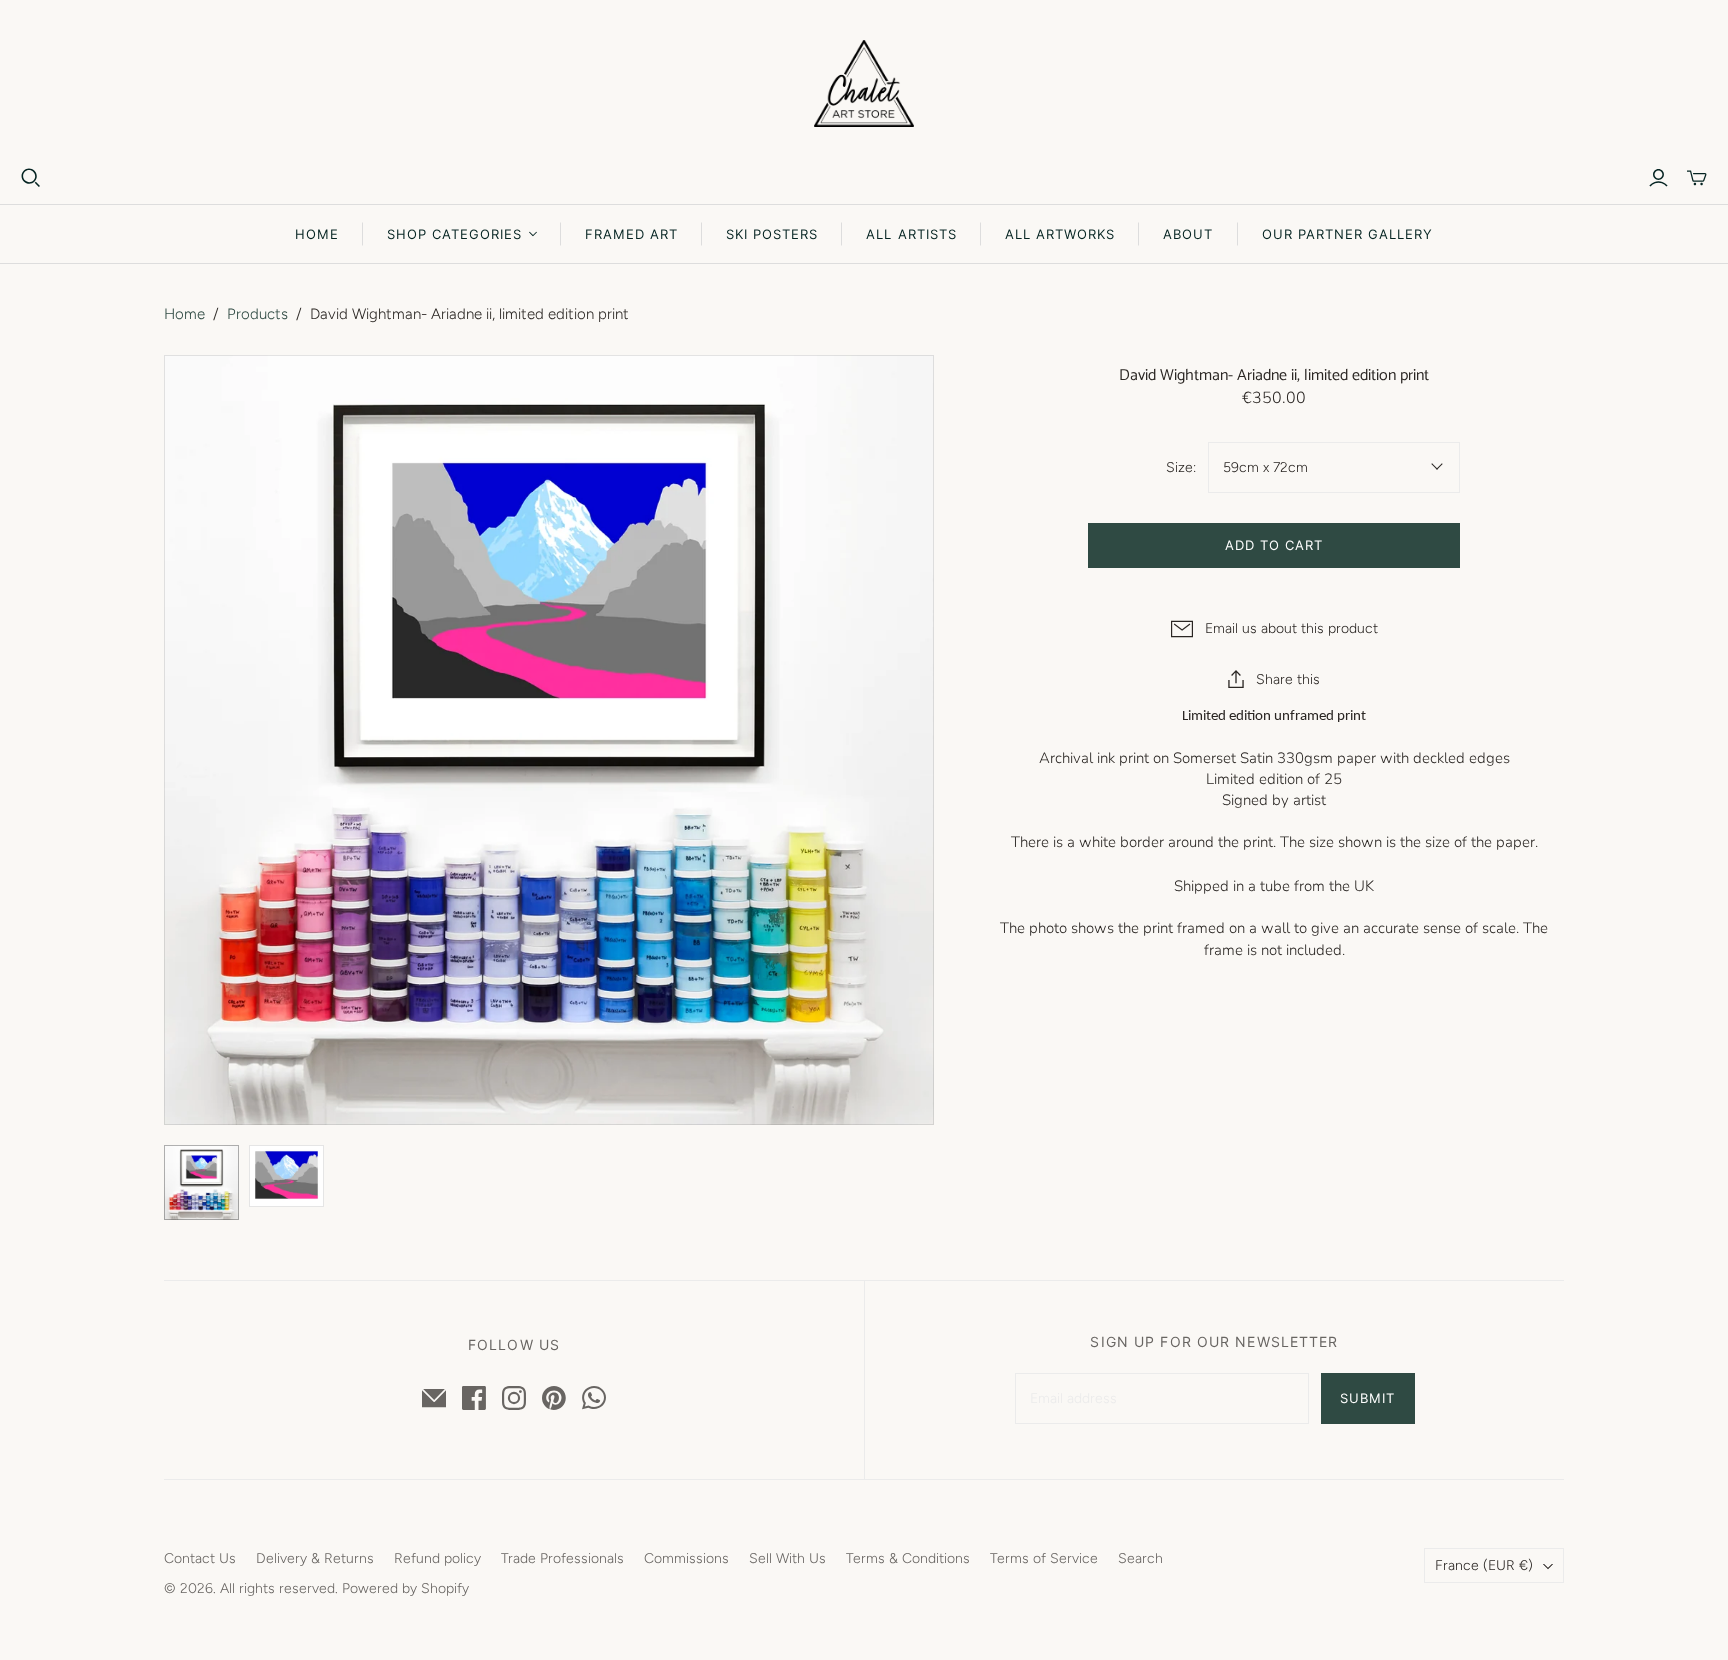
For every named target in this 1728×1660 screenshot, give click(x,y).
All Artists (911, 234)
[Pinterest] (554, 1398)
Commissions (686, 1558)
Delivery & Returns (315, 1558)
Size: (1180, 467)
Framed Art (631, 234)
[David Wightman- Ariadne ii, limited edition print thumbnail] (201, 1182)
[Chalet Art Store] (864, 83)
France (1484, 1565)
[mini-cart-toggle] (1697, 178)
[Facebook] (474, 1398)
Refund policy (437, 1558)
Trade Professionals (562, 1558)
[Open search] (31, 178)
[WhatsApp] (594, 1398)
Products (257, 314)
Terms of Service (1044, 1558)
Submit (1367, 1398)
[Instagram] (514, 1398)
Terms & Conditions (908, 1558)
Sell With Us (787, 1558)
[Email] (434, 1398)
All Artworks (1060, 234)
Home (317, 234)
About (1188, 234)
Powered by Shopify (405, 1588)
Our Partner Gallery (1348, 234)
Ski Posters (772, 234)
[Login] (1658, 178)
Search (1140, 1558)
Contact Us (200, 1558)
